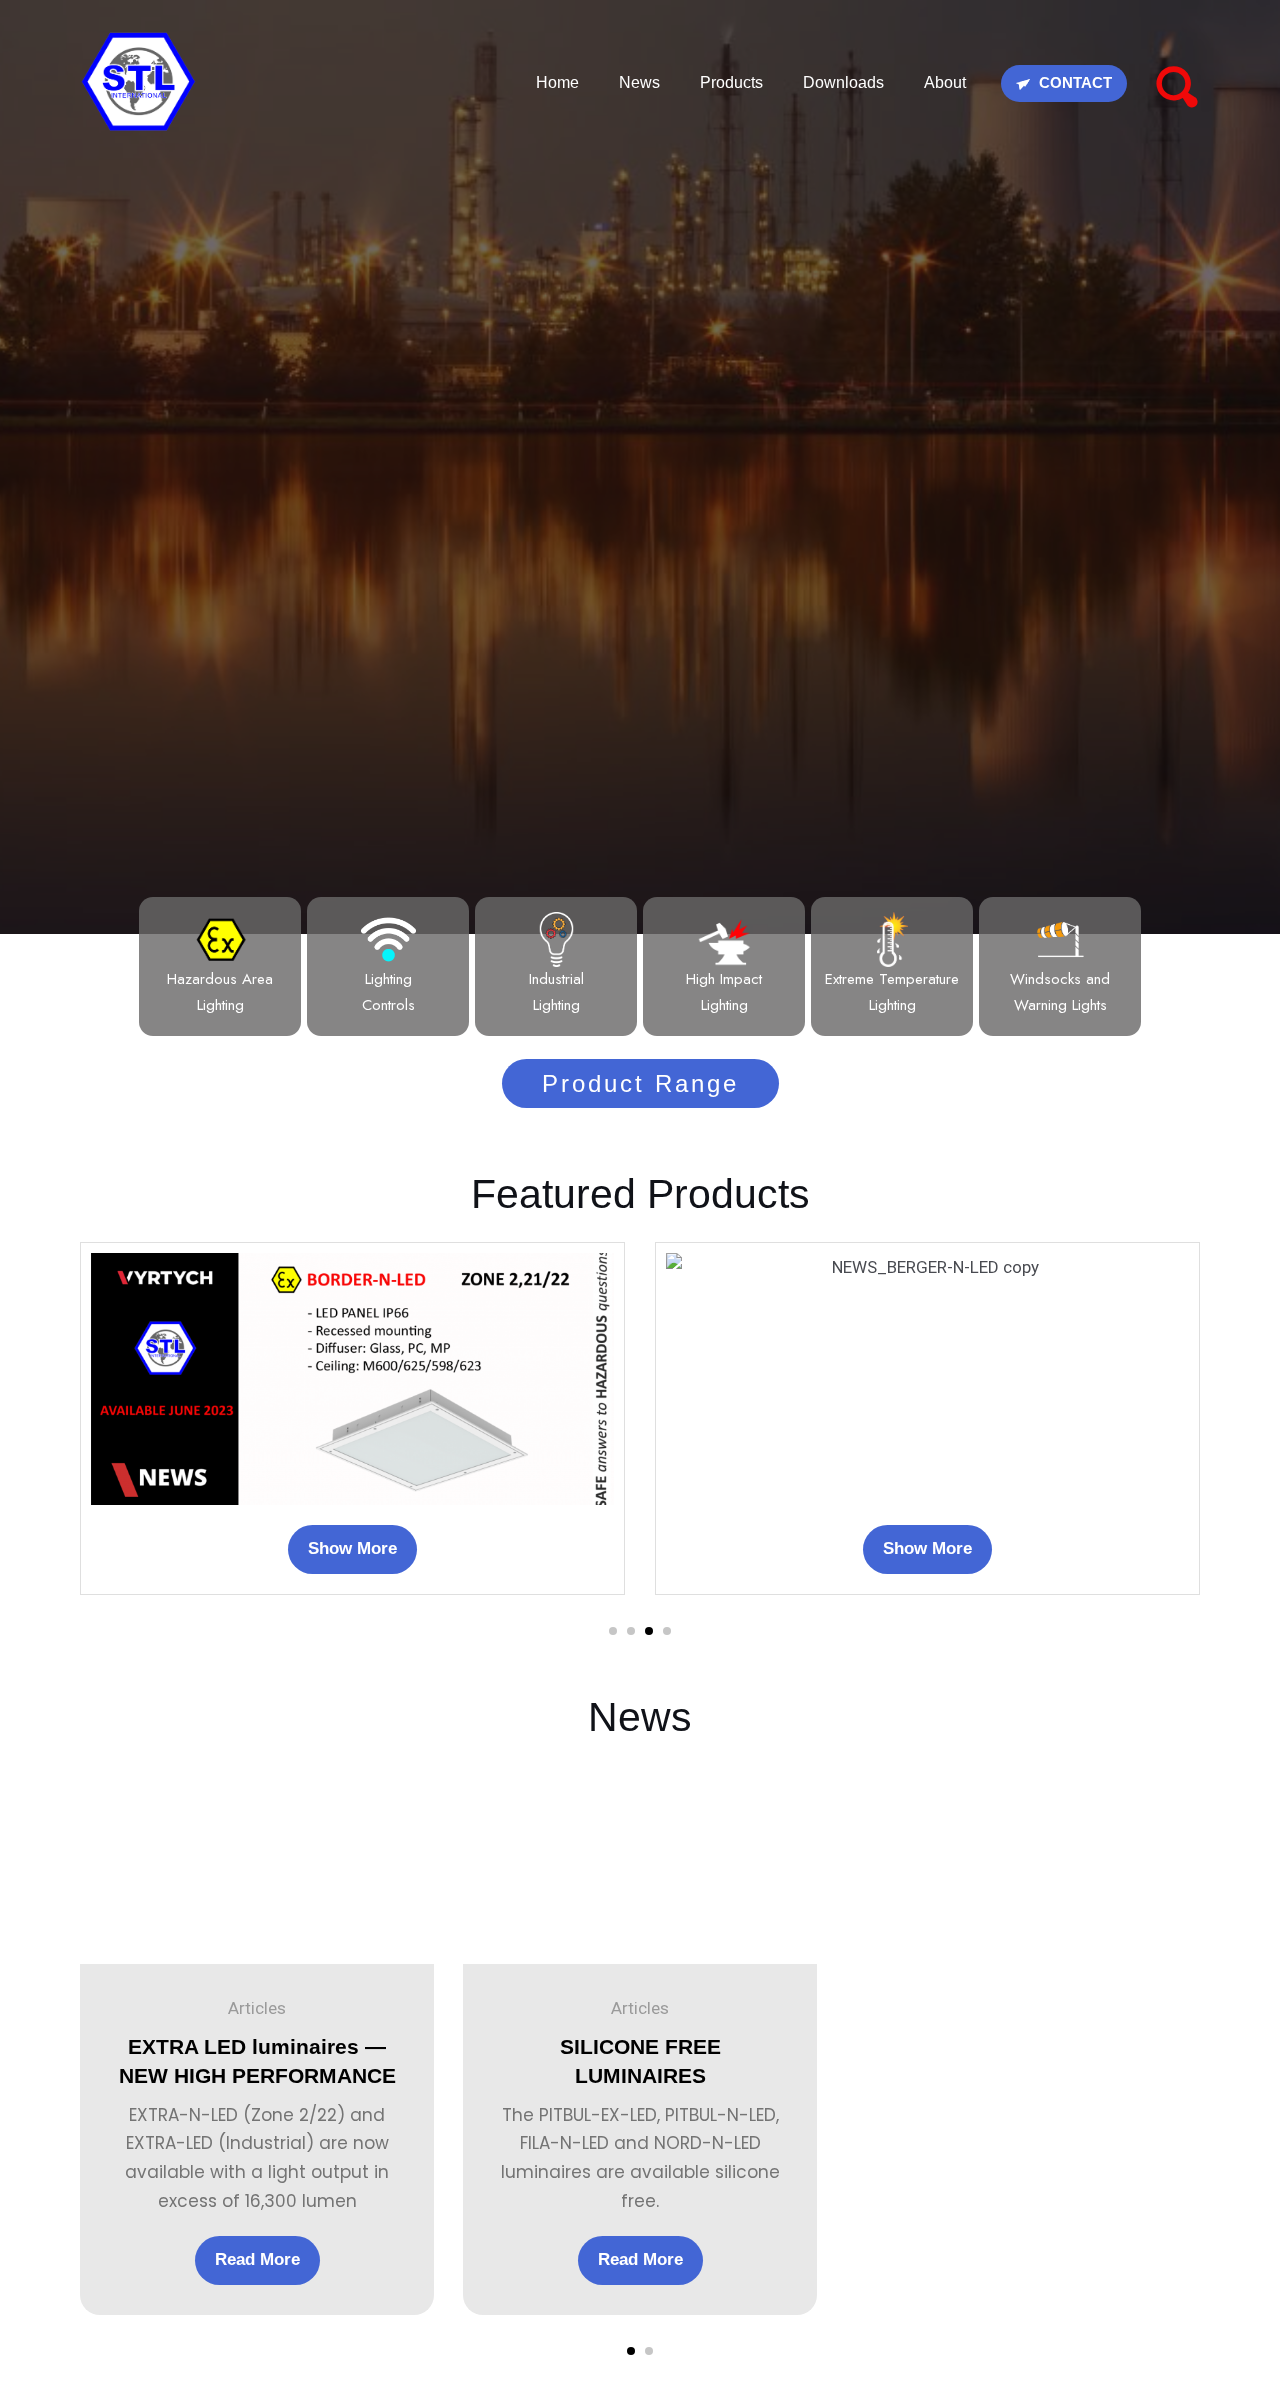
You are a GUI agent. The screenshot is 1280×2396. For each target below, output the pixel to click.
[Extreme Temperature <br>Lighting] (892, 939)
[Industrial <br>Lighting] (556, 939)
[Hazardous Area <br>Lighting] (220, 939)
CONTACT (1073, 82)
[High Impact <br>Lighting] (724, 939)
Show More (352, 1548)
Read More (257, 2259)
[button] (613, 1631)
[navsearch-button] (1175, 83)
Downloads (843, 82)
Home (557, 82)
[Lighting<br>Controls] (388, 939)
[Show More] (352, 1377)
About (945, 82)
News (639, 82)
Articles (257, 2008)
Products (731, 82)
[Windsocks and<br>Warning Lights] (1060, 939)
